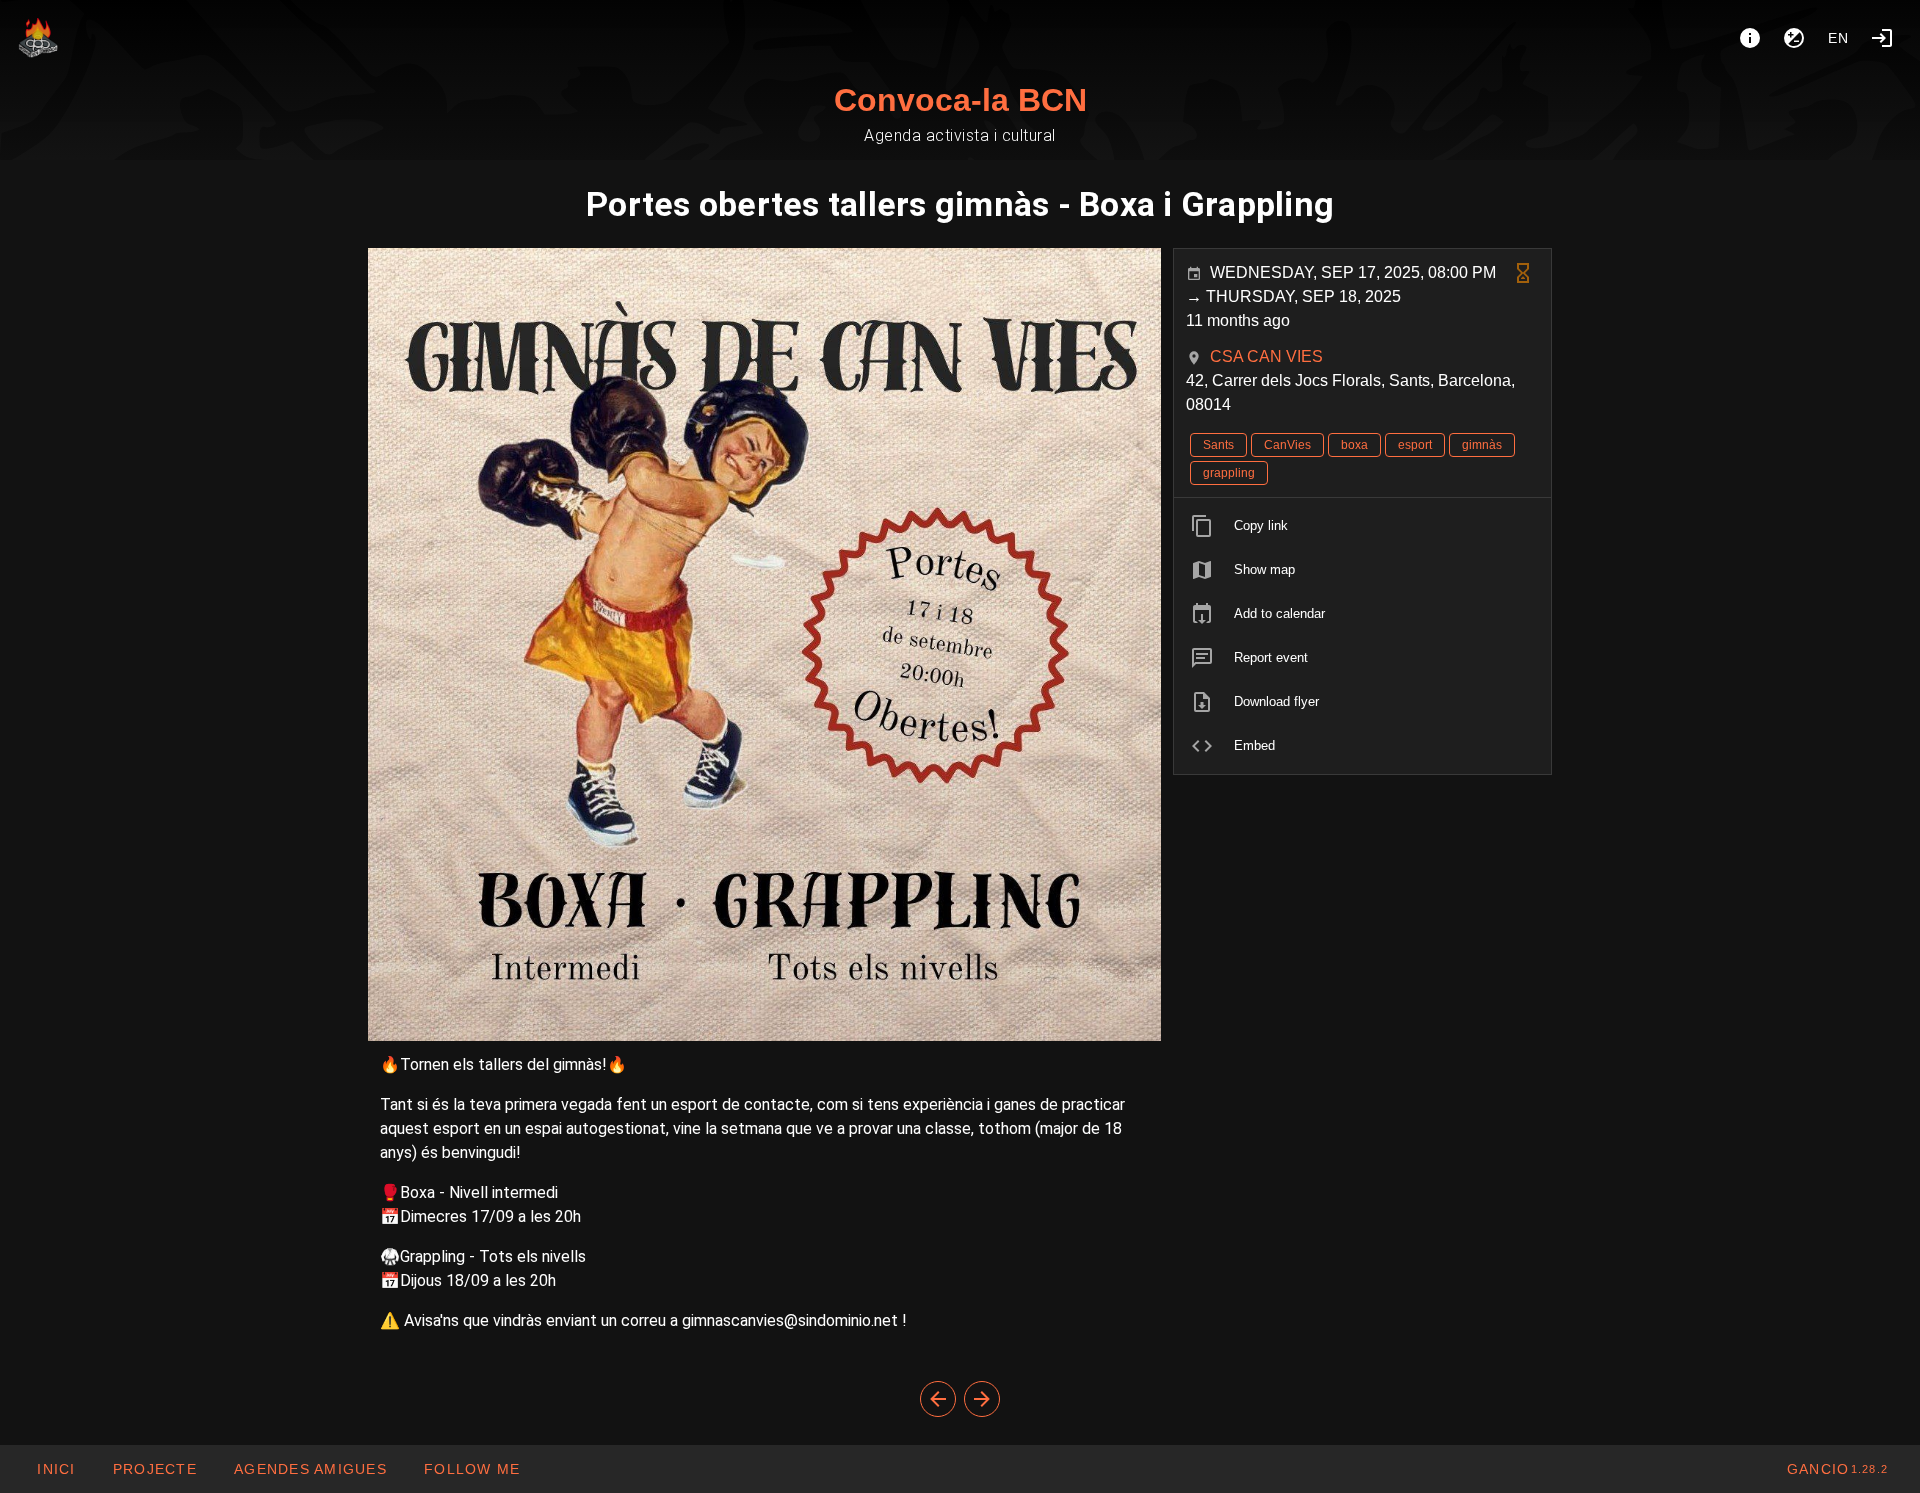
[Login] (1882, 38)
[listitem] (1362, 526)
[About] (1750, 38)
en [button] (1839, 38)
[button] (310, 1469)
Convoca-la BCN (960, 100)
